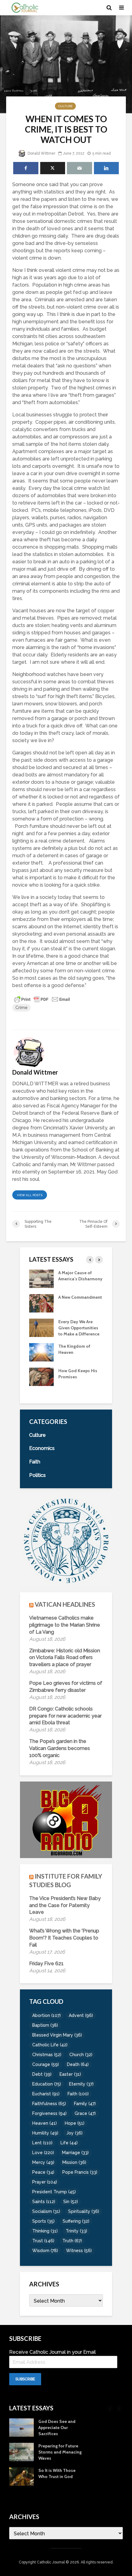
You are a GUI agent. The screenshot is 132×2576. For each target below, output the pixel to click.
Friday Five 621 (46, 1964)
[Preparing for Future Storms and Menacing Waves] (21, 2452)
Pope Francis (80, 2172)
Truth (72, 2241)
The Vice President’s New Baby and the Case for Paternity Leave (65, 1905)
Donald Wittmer (41, 153)
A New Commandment (80, 1297)
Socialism (46, 2211)
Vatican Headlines (65, 1604)
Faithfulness (49, 2104)
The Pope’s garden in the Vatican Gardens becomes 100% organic (60, 1748)
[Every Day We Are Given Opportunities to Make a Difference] (41, 1327)
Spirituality (84, 2211)
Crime (21, 1008)
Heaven (45, 2123)
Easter (70, 2074)
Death (78, 2064)
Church (81, 2055)
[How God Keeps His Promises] (41, 1376)
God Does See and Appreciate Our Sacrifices (57, 2428)
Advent (81, 2015)
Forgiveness (49, 2113)
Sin (71, 2202)
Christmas (47, 2055)
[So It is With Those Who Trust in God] (21, 2476)
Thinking (45, 2231)
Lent (42, 2143)
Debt (42, 2074)
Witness (79, 2251)
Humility (45, 2133)
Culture (65, 106)
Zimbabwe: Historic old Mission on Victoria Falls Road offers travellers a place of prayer (65, 1658)
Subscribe (25, 2379)
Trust (43, 2241)
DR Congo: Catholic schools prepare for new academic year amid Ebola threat (65, 1716)
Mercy (43, 2162)
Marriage (75, 2153)
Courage (46, 2064)
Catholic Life (50, 2045)
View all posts (30, 1195)
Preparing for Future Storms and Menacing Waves (60, 2452)
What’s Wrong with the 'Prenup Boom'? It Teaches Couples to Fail (64, 1938)
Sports (43, 2221)
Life (69, 2143)
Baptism (45, 2025)
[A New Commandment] (41, 1303)
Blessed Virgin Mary (57, 2035)
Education (47, 2084)
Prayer (45, 2182)
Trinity (76, 2231)
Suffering (76, 2221)
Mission (74, 2162)
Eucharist (46, 2094)
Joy (74, 2133)
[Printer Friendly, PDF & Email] (42, 999)
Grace (85, 2113)
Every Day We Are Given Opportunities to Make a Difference (79, 1328)
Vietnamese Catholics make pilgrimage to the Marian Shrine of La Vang (65, 1625)
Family (85, 2104)
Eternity (81, 2084)
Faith (78, 2094)
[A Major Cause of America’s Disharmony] (41, 1278)
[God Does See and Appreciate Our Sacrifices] (21, 2427)
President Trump (54, 2192)
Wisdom (45, 2251)
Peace (43, 2172)
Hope (75, 2123)
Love (43, 2153)
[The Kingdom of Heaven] (41, 1352)
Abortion (47, 2015)
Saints (44, 2202)
